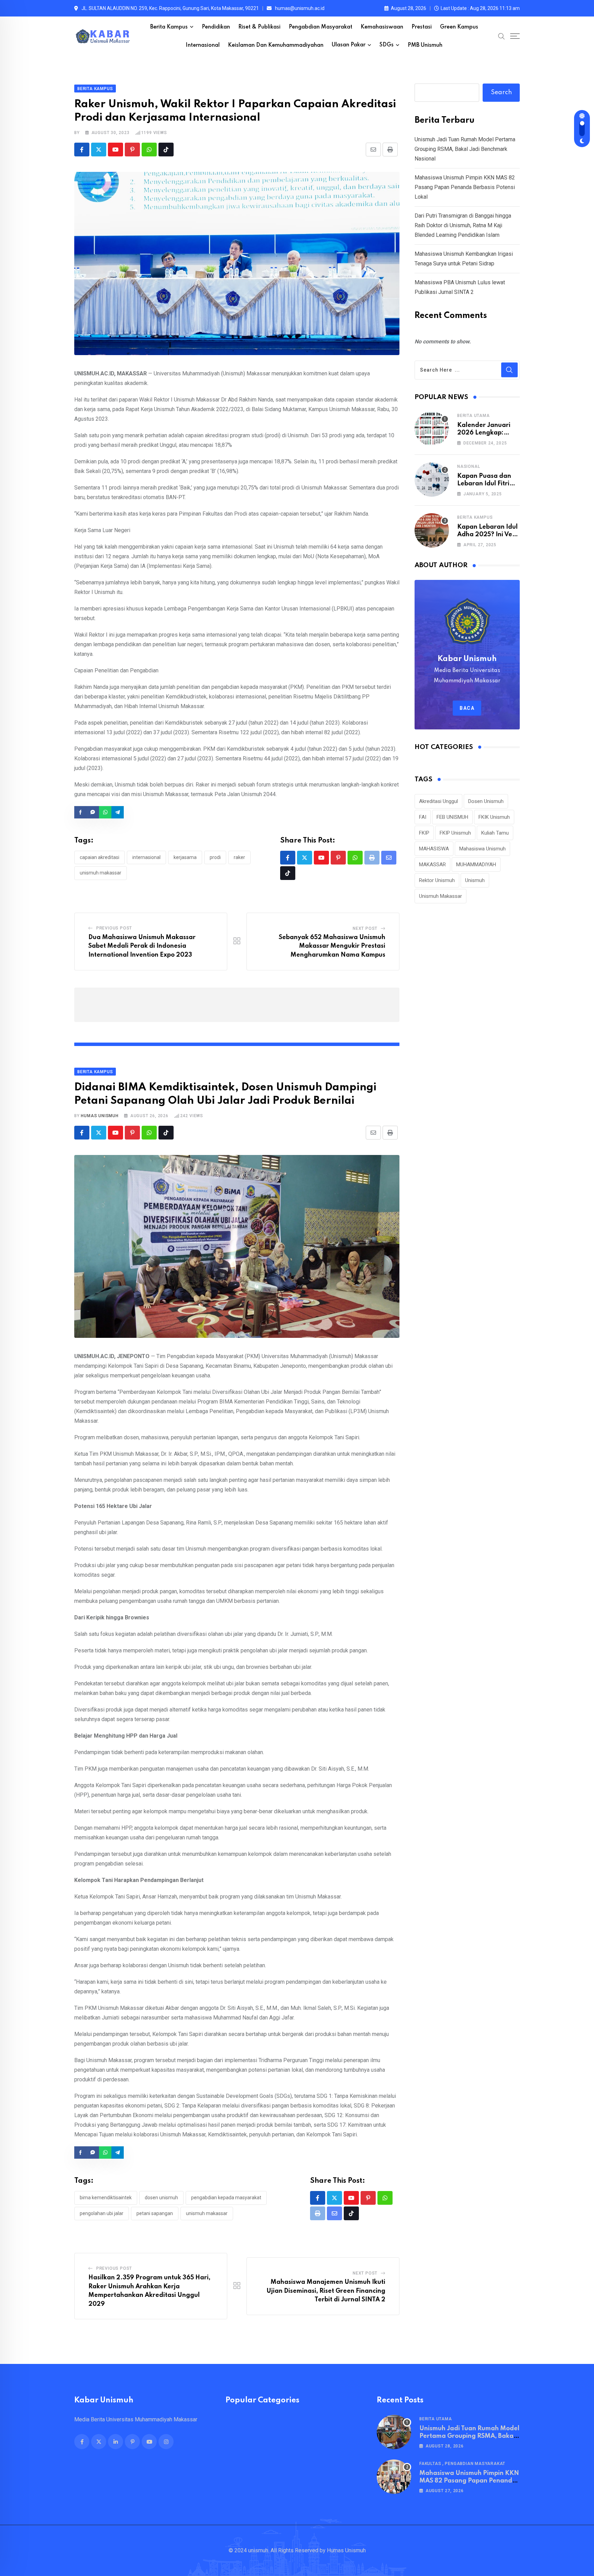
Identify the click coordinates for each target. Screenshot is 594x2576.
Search (501, 92)
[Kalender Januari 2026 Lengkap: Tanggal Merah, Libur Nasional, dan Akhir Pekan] (432, 429)
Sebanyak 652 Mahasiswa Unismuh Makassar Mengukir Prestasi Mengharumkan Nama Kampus (332, 946)
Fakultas (430, 2464)
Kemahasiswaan (382, 27)
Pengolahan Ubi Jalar (102, 2213)
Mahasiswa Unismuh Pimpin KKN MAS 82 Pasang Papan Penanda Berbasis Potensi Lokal (465, 187)
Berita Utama (474, 416)
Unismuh (475, 880)
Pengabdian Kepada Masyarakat (226, 2198)
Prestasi (422, 27)
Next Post (365, 928)
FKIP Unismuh (455, 833)
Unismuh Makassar (101, 873)
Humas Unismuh (100, 1116)
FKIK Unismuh (494, 817)
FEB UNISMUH (452, 817)
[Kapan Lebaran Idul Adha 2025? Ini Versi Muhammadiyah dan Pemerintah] (432, 530)
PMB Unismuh (425, 45)
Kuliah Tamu (495, 833)
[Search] (502, 36)
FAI (423, 817)
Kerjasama (185, 857)
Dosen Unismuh (161, 2198)
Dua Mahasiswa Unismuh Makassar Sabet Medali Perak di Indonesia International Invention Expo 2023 (142, 946)
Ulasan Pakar (349, 45)
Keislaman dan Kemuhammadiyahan (276, 45)
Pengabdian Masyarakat (321, 27)
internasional (146, 857)
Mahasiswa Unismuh (482, 849)
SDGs (387, 45)
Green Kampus (459, 27)
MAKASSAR (432, 865)
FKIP (424, 833)
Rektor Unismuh (437, 880)
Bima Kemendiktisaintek (106, 2198)
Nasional (469, 466)
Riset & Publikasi (259, 27)
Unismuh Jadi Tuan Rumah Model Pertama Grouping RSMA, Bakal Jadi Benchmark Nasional (465, 149)
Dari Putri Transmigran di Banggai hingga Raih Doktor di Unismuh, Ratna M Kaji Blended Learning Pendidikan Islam (463, 225)
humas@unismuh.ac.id (300, 8)
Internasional (203, 45)
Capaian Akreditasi (100, 857)
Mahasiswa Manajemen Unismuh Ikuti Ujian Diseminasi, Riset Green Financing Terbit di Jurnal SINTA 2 (326, 2291)
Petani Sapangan (155, 2213)
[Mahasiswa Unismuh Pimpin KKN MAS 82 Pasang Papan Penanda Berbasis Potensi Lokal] (394, 2477)
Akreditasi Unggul (438, 801)
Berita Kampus (169, 27)
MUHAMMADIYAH (476, 865)
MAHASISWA (434, 849)
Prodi (215, 857)
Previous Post (114, 928)
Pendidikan (216, 27)
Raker (239, 857)
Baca (467, 708)
